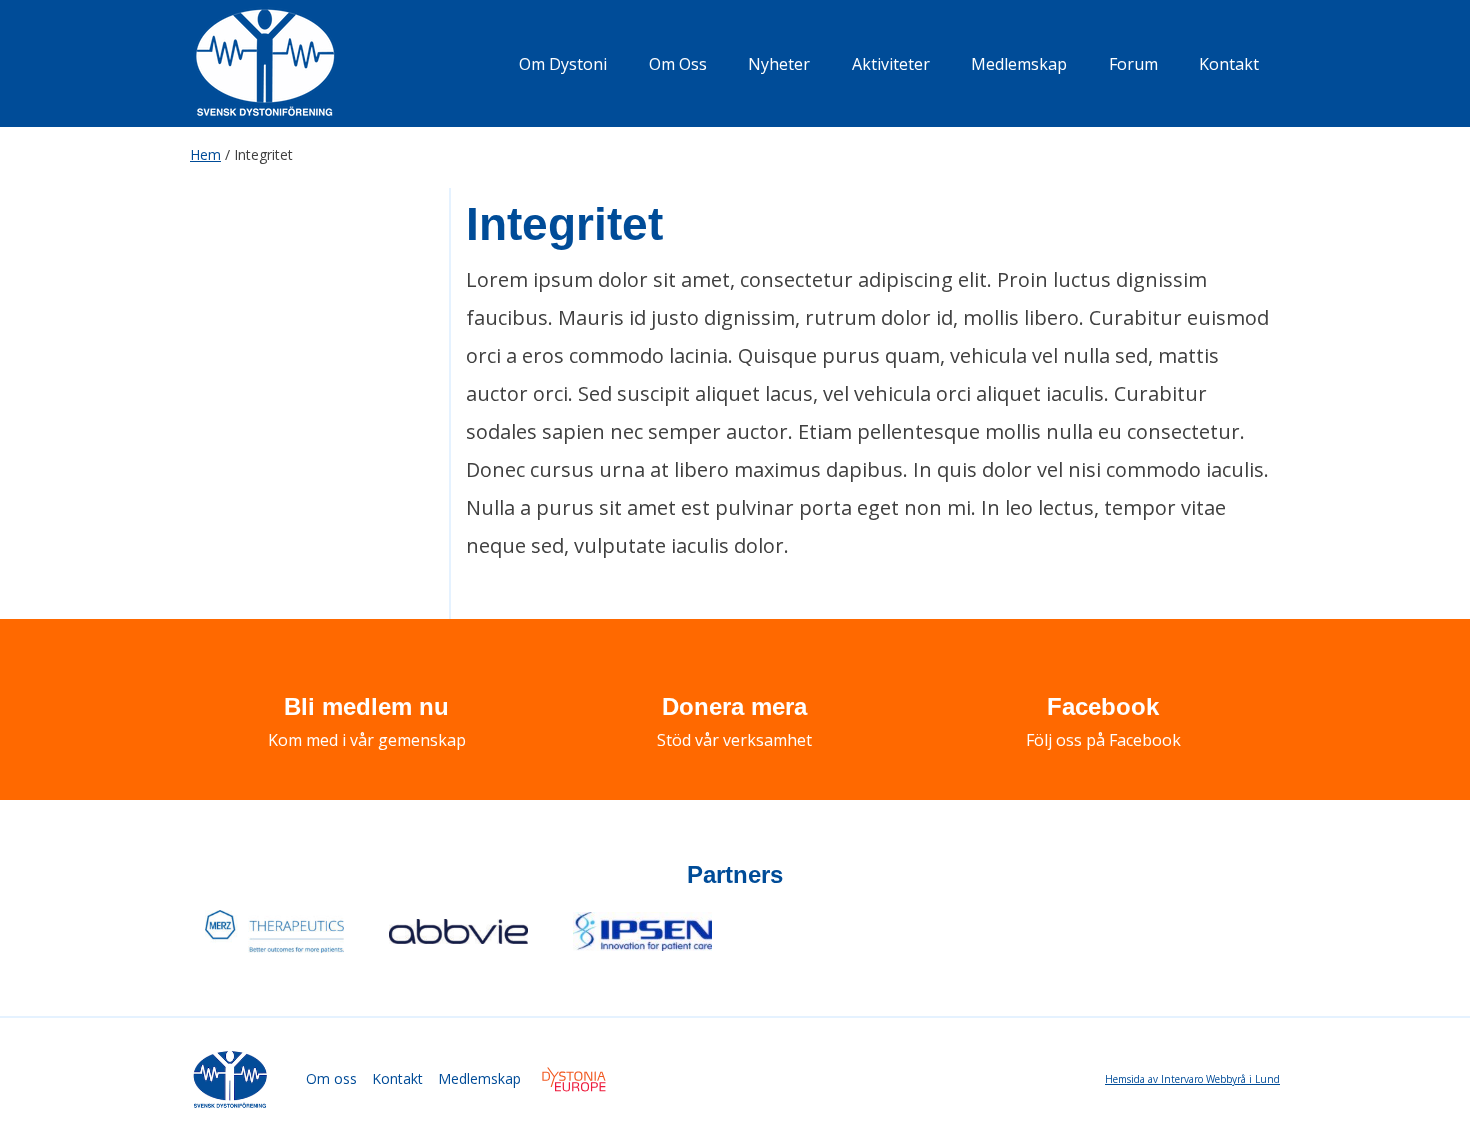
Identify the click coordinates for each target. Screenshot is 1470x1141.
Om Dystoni (563, 64)
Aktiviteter (891, 64)
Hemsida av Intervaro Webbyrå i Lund (1192, 1079)
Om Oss (678, 64)
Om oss (331, 1078)
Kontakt (1229, 64)
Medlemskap (1019, 64)
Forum (1133, 64)
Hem (205, 154)
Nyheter (779, 64)
